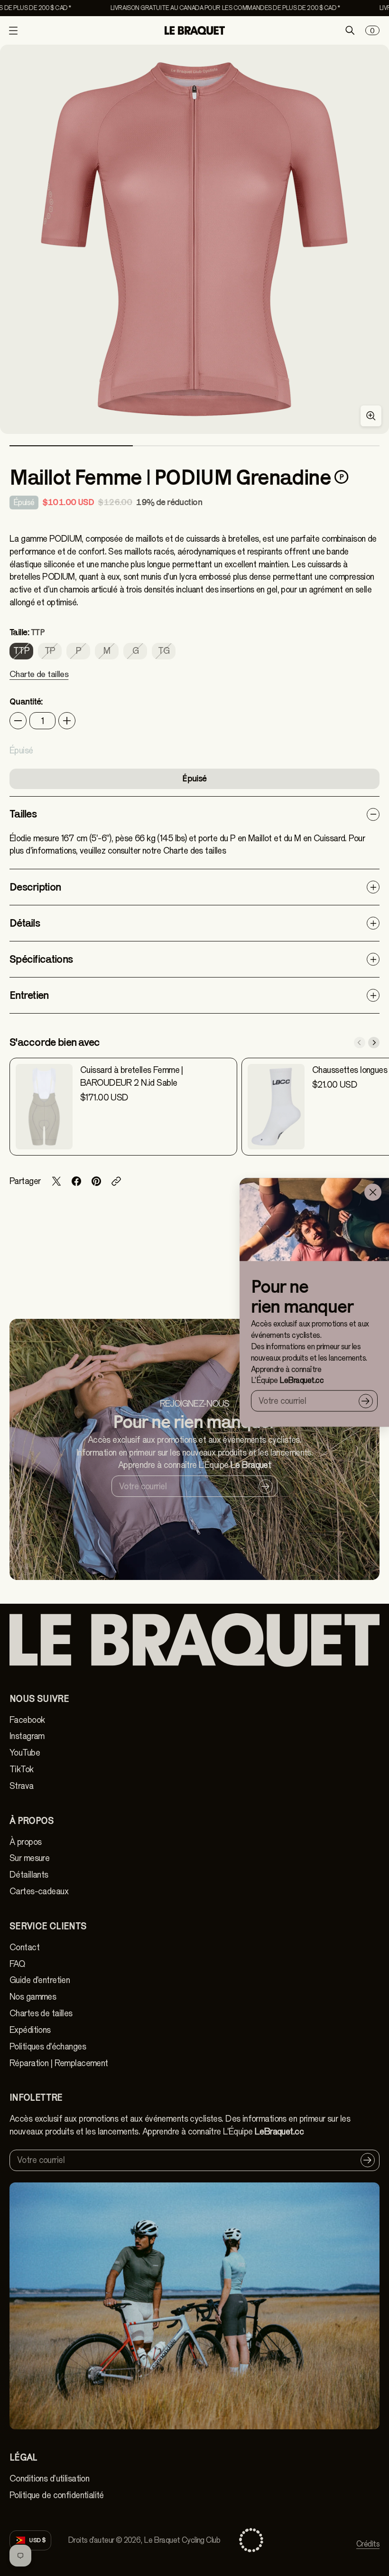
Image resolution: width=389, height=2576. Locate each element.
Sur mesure (29, 1858)
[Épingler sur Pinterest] (96, 1181)
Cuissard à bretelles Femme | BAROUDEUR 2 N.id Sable (132, 1076)
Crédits (368, 2544)
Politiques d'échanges (48, 2047)
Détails (25, 923)
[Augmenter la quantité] (67, 721)
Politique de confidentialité (57, 2495)
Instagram (27, 1736)
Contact (24, 1947)
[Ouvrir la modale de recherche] (350, 30)
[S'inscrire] (366, 1401)
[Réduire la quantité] (18, 721)
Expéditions (30, 2030)
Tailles (23, 814)
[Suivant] (374, 1043)
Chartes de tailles (41, 2013)
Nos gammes (33, 1997)
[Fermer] (373, 1192)
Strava (22, 1786)
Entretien (29, 995)
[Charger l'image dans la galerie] (371, 416)
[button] (39, 680)
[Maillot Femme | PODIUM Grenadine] (194, 239)
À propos (25, 1842)
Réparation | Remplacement (59, 2063)
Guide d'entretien (40, 1980)
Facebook (27, 1720)
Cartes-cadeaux (39, 1891)
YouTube (25, 1753)
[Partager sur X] (56, 1181)
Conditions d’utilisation (49, 2479)
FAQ (17, 1964)
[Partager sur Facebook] (76, 1181)
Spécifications (41, 959)
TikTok (22, 1769)
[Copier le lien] (116, 1181)
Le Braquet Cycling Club (182, 2540)
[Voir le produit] (44, 1107)
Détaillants (29, 1875)
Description (35, 887)
